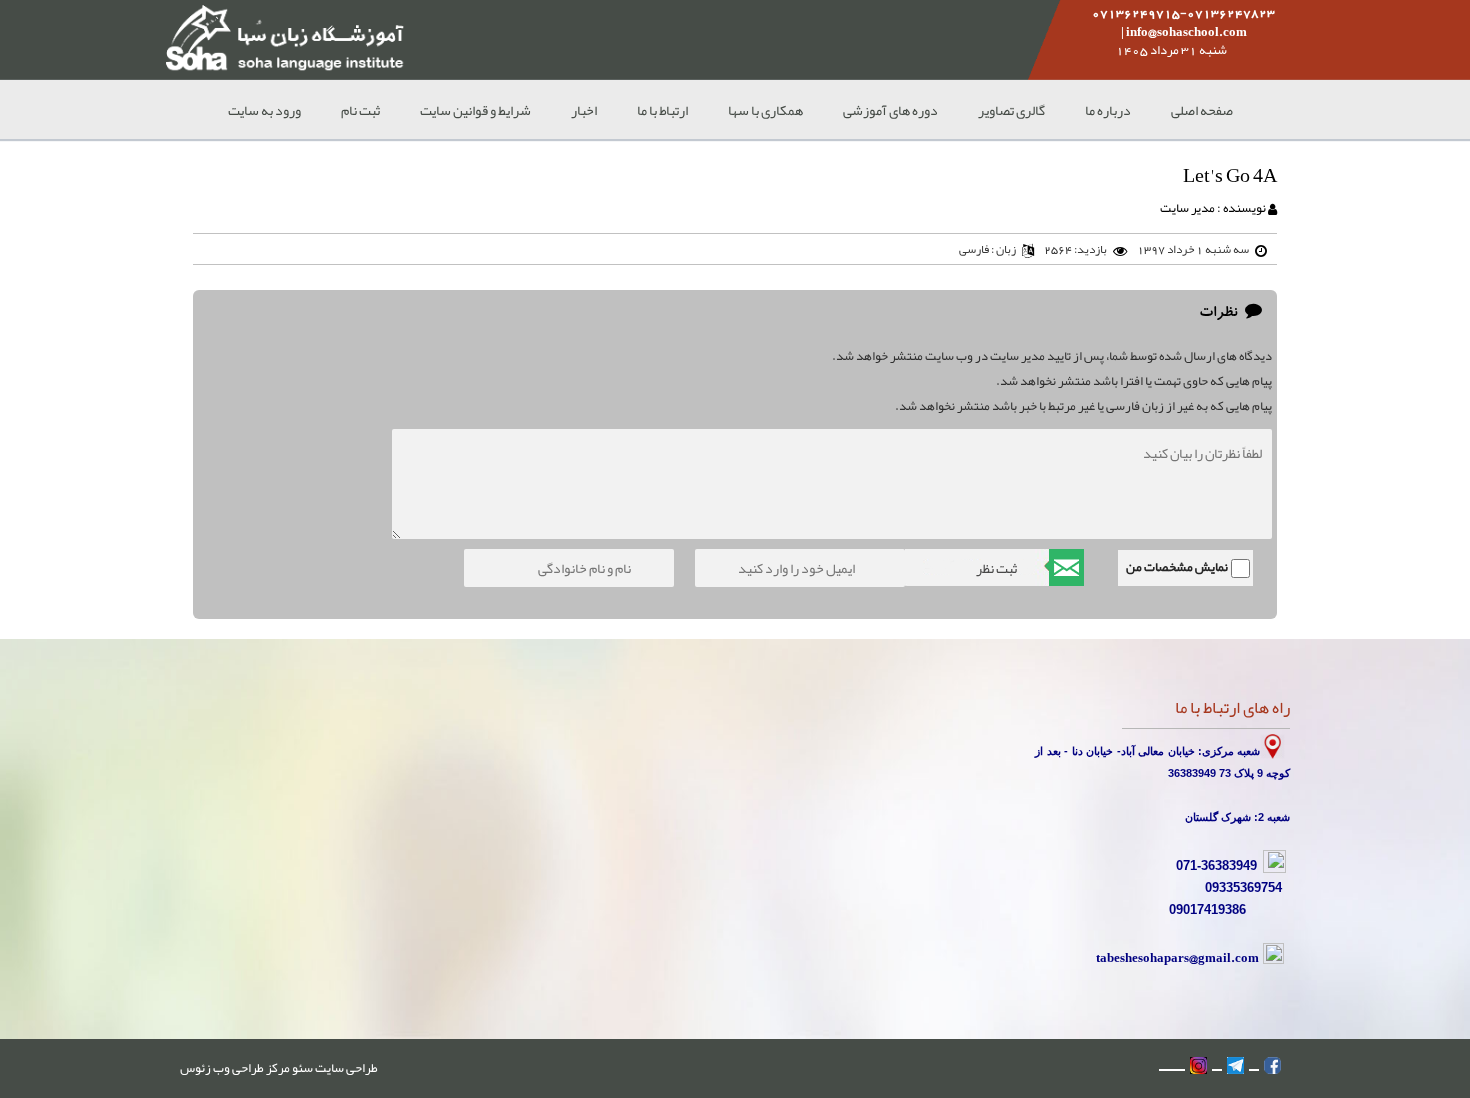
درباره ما (1108, 110)
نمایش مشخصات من (1177, 567)
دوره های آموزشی (890, 110)
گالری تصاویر (1011, 110)
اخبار (584, 110)
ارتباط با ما (662, 110)
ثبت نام (360, 110)
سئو (301, 1068)
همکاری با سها (765, 110)
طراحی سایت (345, 1068)
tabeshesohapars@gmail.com (1177, 957)
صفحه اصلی (1202, 110)
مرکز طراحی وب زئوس (235, 1068)
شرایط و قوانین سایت (475, 110)
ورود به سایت (264, 110)
